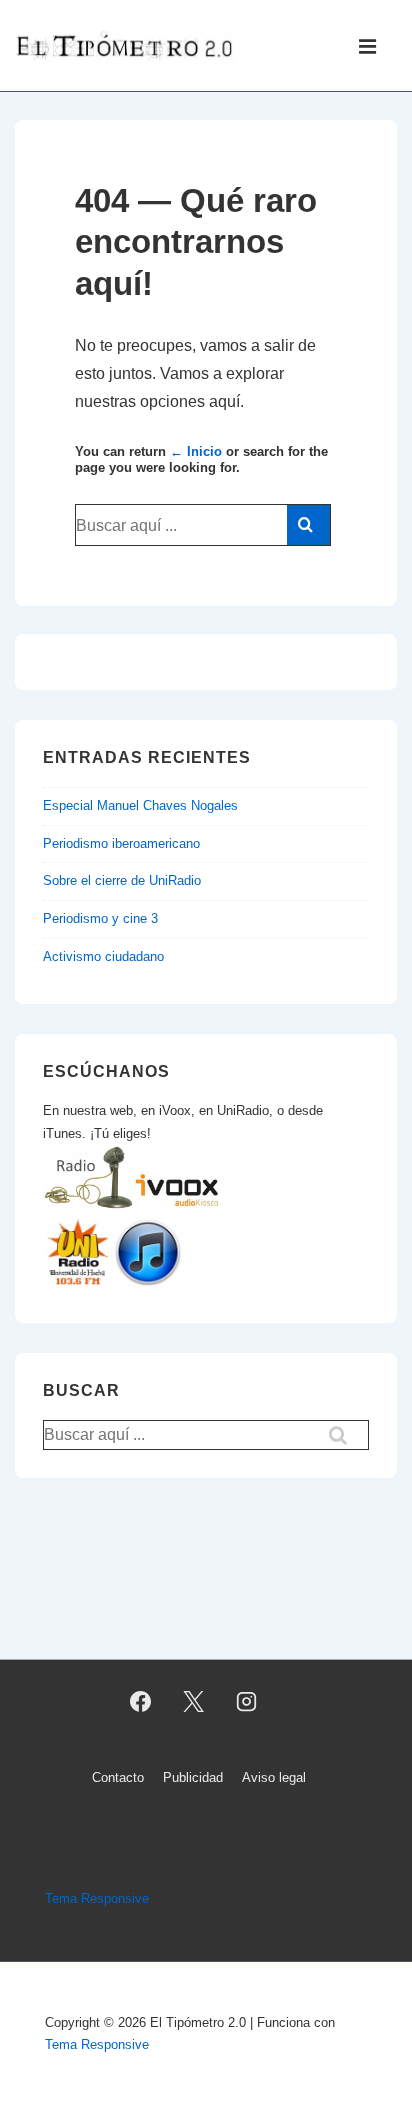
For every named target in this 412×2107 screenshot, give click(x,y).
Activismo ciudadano (103, 956)
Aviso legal (274, 1777)
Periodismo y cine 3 (100, 918)
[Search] (308, 525)
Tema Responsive (97, 1898)
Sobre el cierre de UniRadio (122, 880)
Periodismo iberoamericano (121, 843)
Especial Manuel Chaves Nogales (140, 805)
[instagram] (246, 1701)
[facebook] (141, 1701)
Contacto (118, 1777)
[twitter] (194, 1701)
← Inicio (196, 451)
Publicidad (193, 1777)
